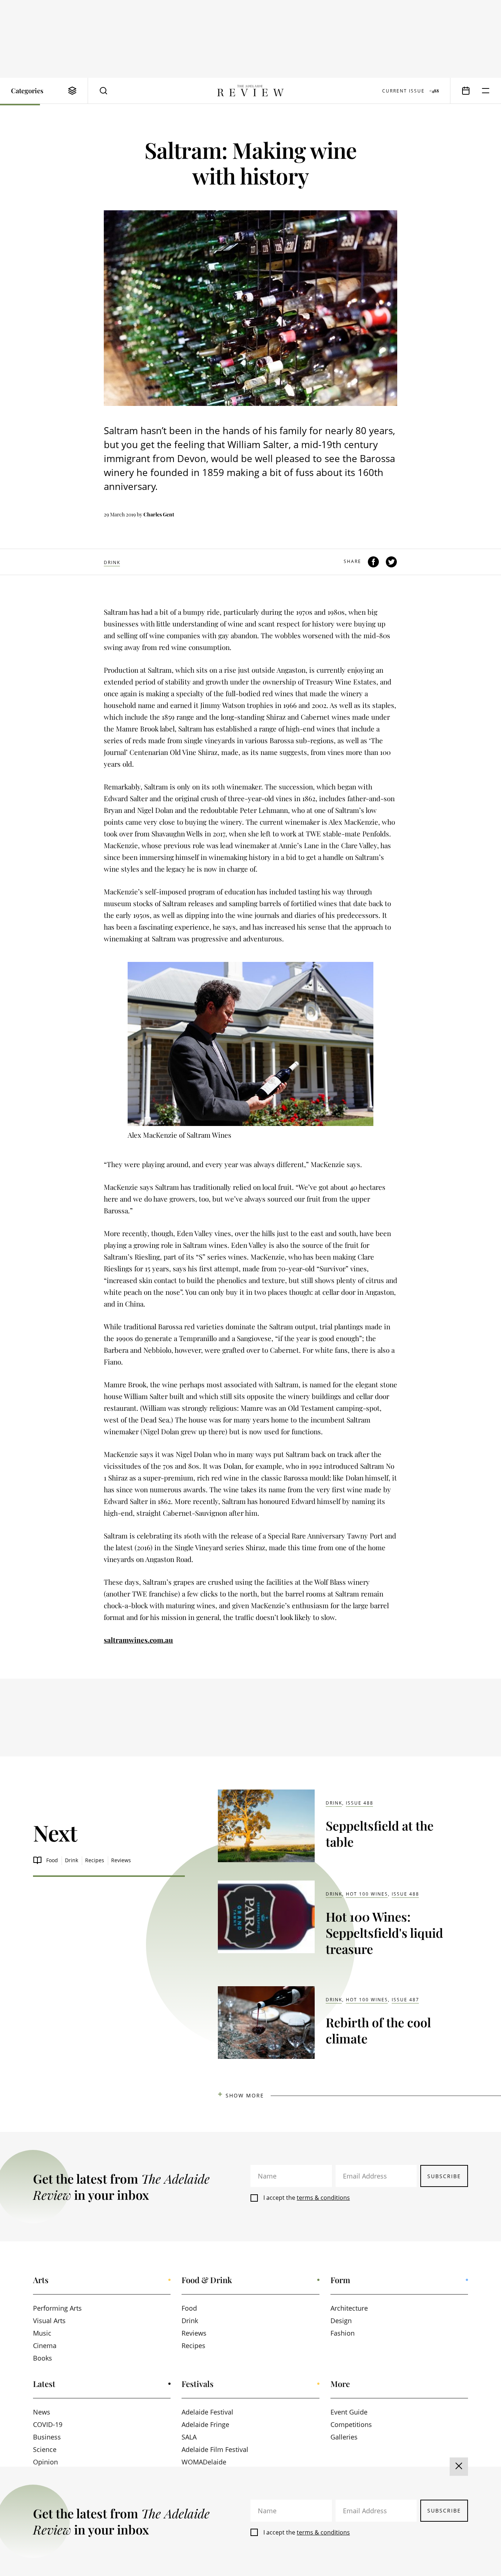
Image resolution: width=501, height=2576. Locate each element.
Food (52, 1860)
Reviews (121, 1860)
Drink (112, 562)
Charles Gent (159, 514)
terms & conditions (323, 2198)
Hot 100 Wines (367, 1894)
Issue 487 (405, 2000)
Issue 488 (360, 1803)
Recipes (95, 1860)
